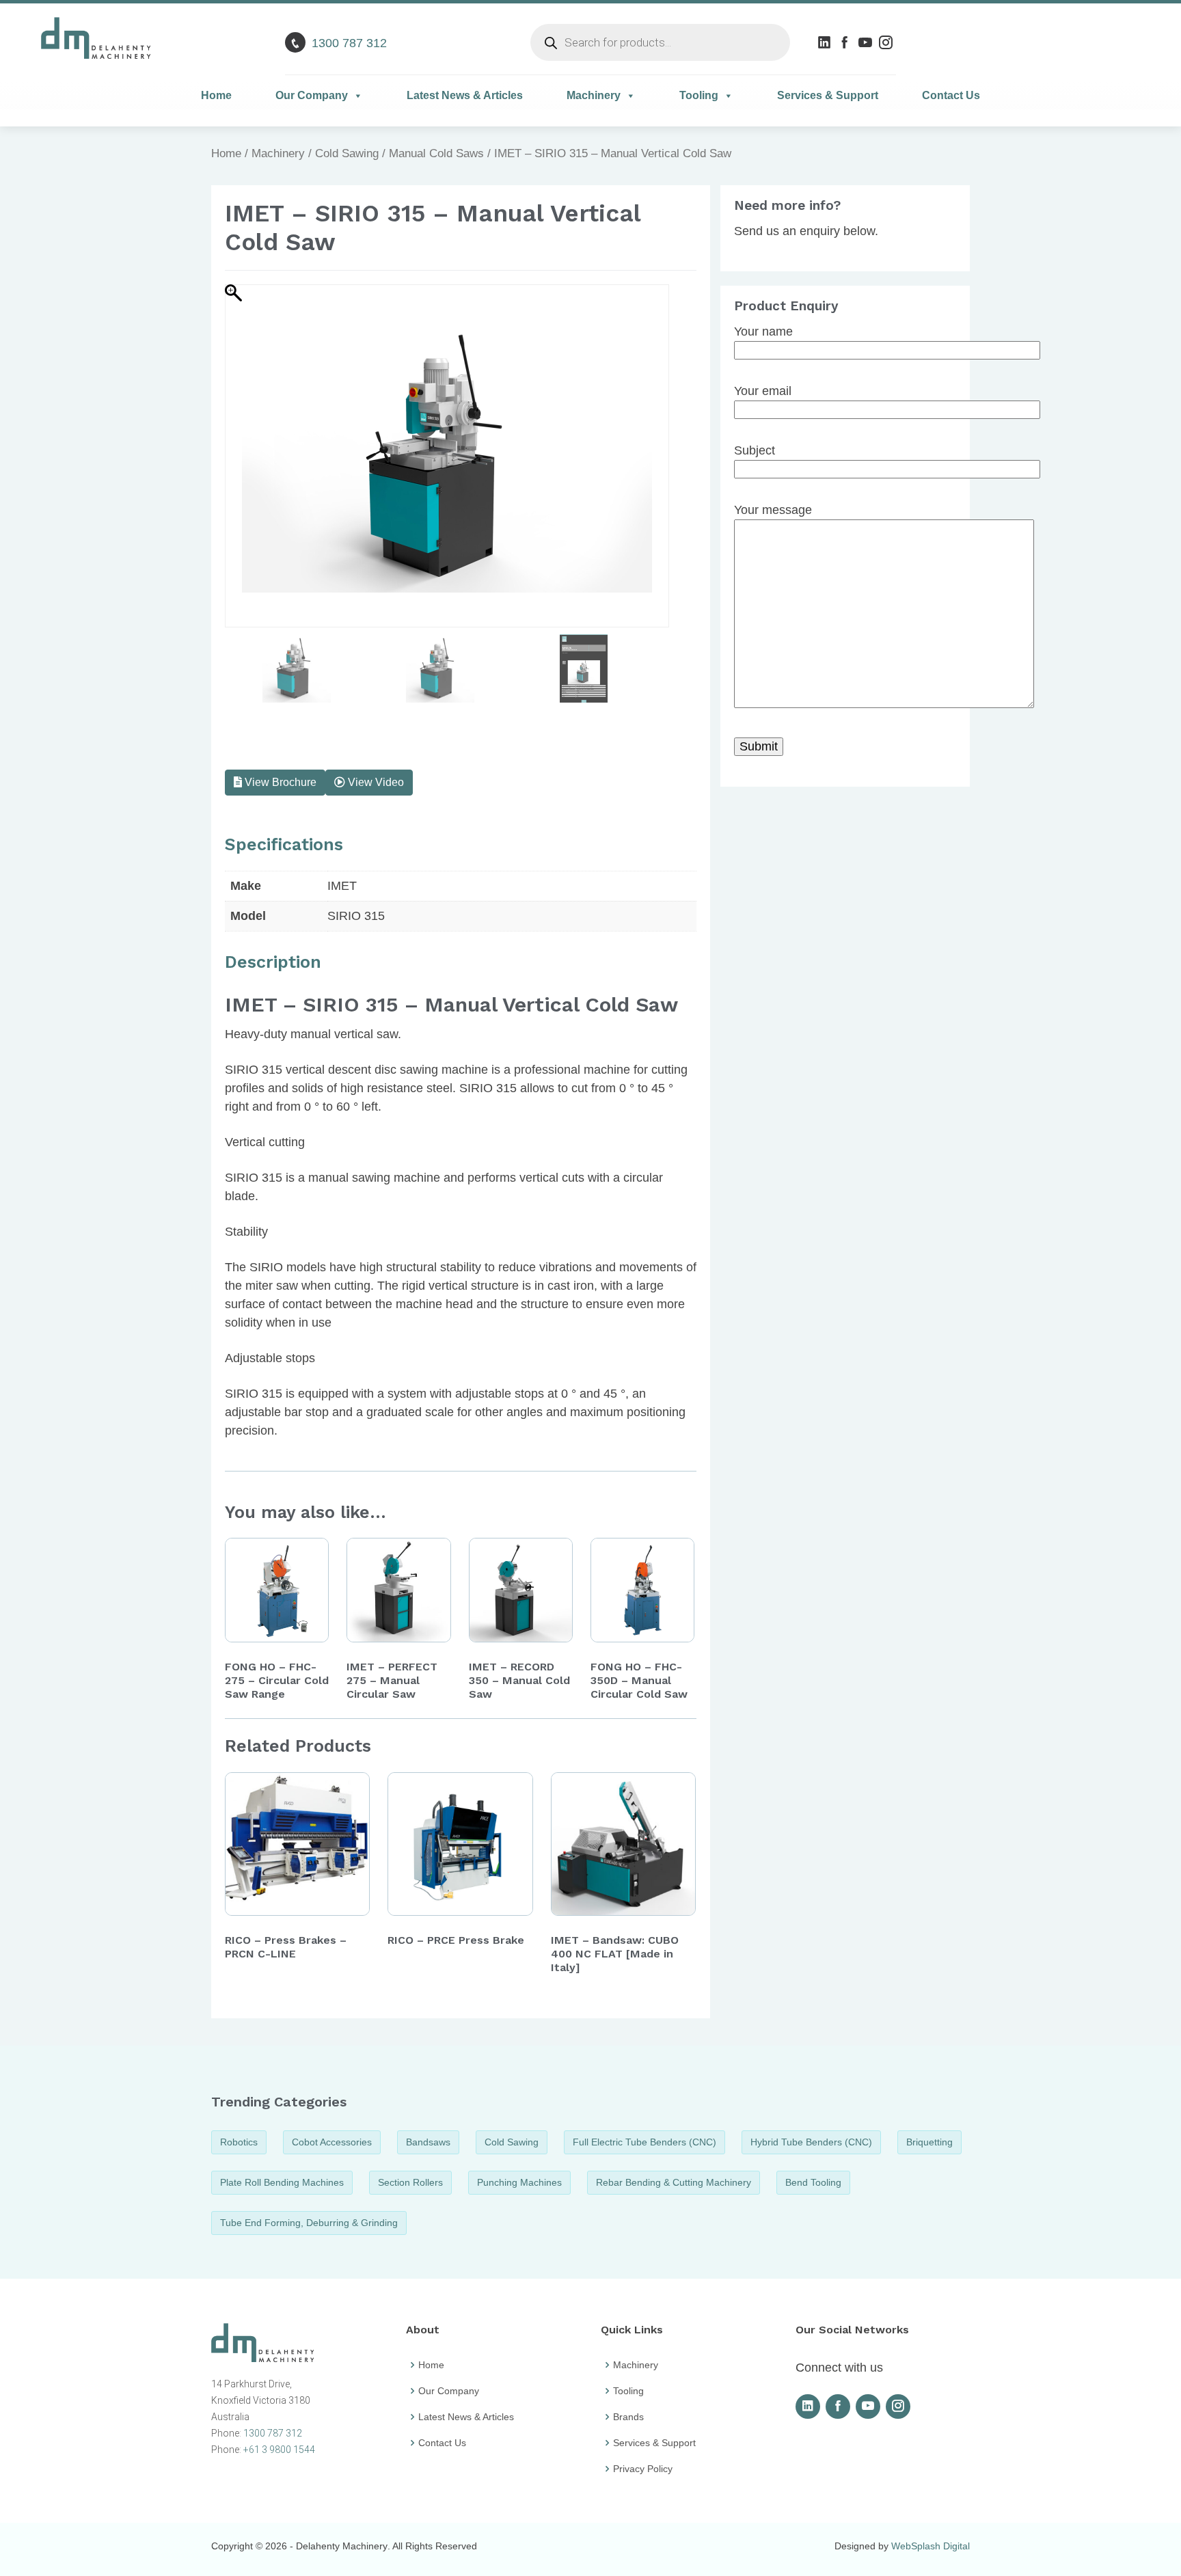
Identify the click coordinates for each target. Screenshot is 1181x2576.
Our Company (312, 95)
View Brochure (279, 782)
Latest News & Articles (465, 95)
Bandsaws (428, 2142)
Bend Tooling (813, 2182)
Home (216, 95)
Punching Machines (519, 2182)
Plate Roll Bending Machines (282, 2182)
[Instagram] (887, 42)
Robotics (239, 2142)
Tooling (699, 95)
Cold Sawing (347, 153)
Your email (763, 391)
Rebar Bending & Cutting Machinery (674, 2182)
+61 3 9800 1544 (279, 2450)
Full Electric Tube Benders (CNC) (644, 2142)
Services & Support (828, 95)
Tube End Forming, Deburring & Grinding (309, 2223)
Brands (628, 2417)
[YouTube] (867, 42)
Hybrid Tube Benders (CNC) (811, 2142)
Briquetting (929, 2142)
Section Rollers (410, 2182)
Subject (755, 450)
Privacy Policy (643, 2469)
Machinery (594, 95)
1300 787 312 (349, 43)
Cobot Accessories (332, 2142)
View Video (375, 782)
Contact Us (951, 95)
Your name (763, 331)
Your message (773, 510)
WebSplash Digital (931, 2546)
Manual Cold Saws (436, 153)
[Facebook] (846, 42)
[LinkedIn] (826, 42)
